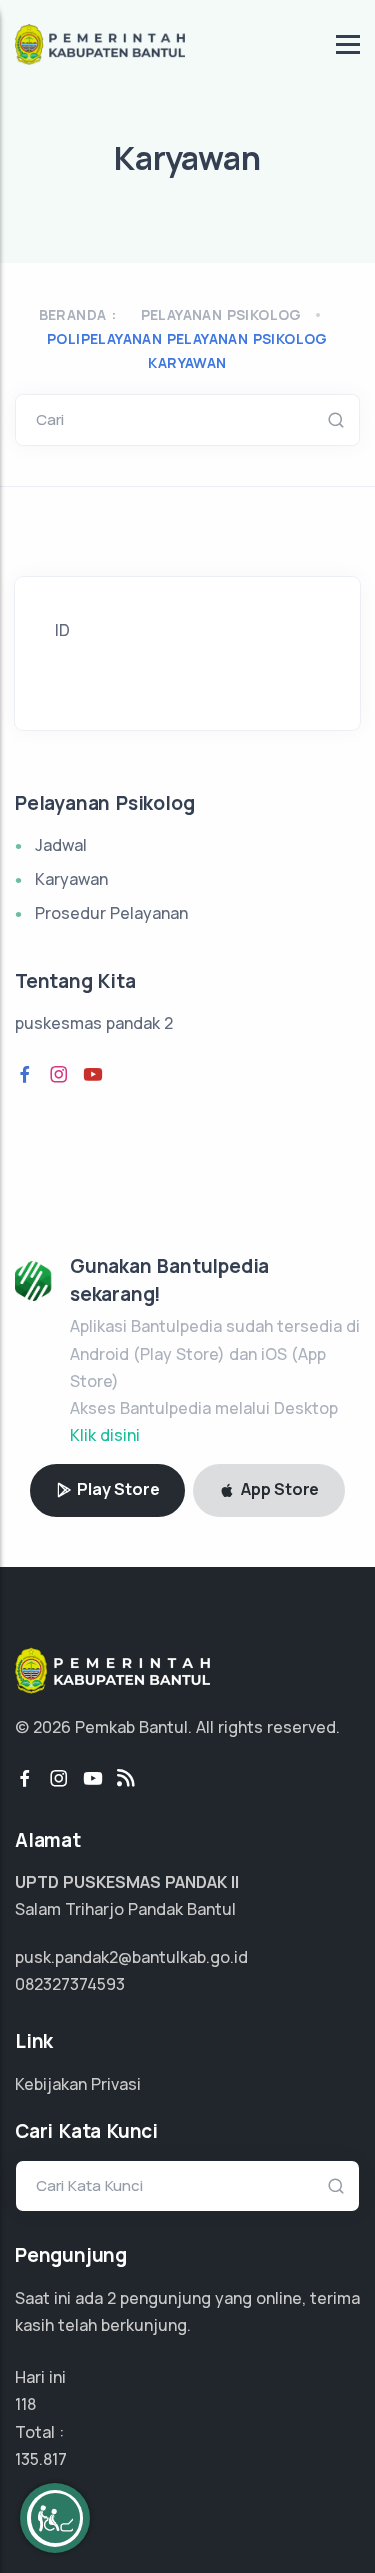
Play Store (117, 1489)
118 (25, 2404)
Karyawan (71, 879)
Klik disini (105, 1435)
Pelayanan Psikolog (221, 314)
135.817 (41, 2459)
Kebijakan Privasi (78, 2084)
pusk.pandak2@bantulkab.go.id (131, 1957)
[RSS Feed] (126, 1779)
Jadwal (61, 845)
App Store (278, 1489)
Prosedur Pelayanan (111, 913)
